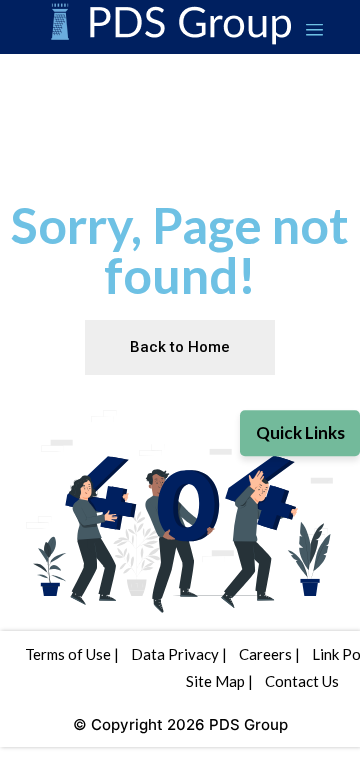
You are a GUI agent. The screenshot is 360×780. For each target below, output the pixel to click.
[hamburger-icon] (314, 32)
